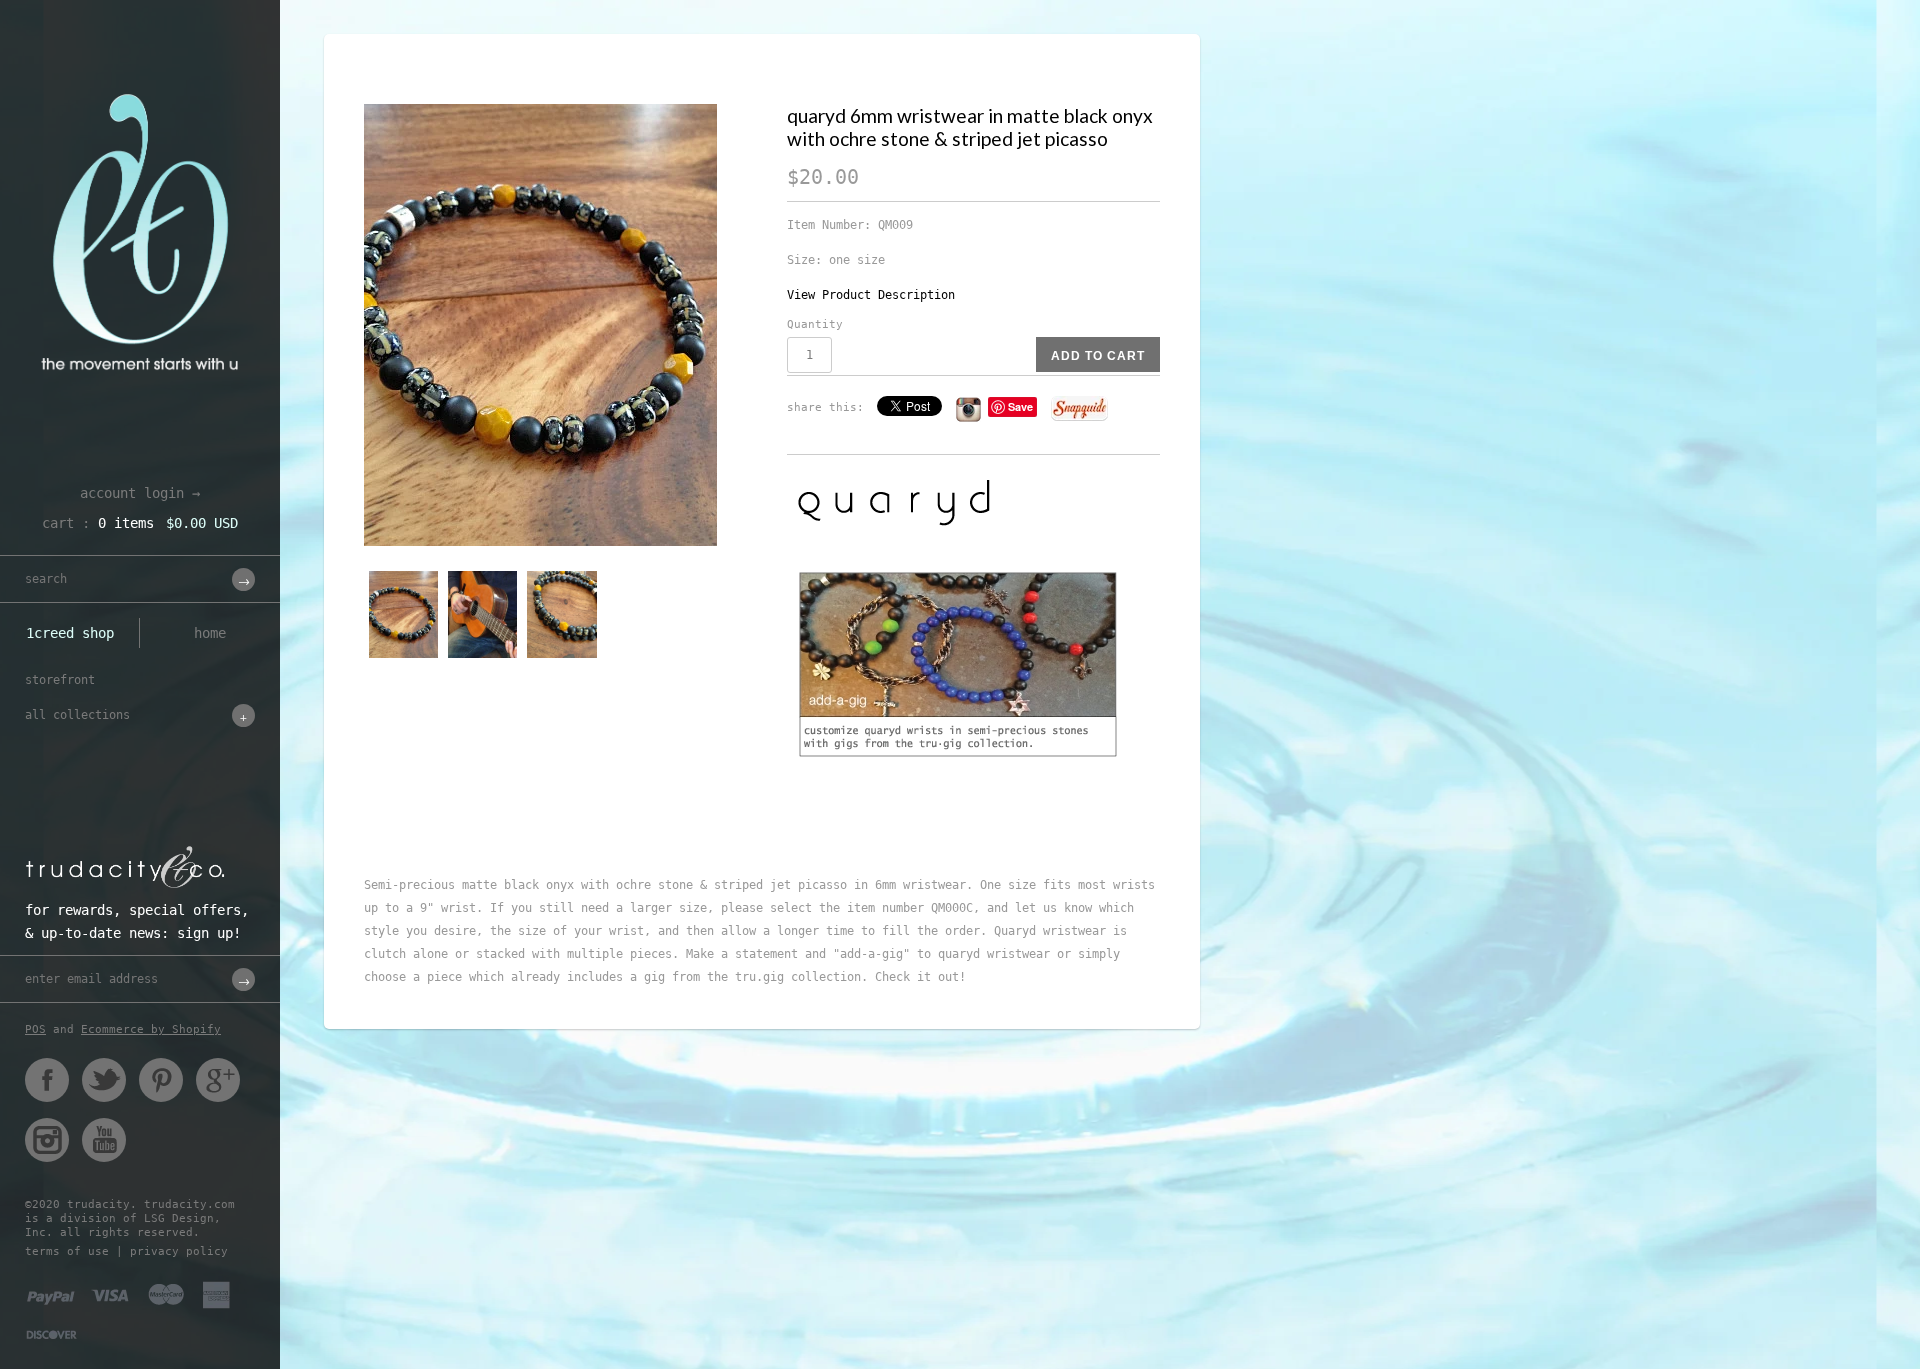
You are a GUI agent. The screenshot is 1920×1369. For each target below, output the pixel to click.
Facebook (47, 1080)
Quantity (815, 324)
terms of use (67, 1251)
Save (1020, 406)
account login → (140, 493)
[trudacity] (140, 65)
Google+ (218, 1080)
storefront (60, 680)
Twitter (104, 1080)
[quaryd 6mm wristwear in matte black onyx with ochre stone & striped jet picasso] (563, 325)
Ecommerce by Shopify (151, 1029)
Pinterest (161, 1080)
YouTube (104, 1140)
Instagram (47, 1140)
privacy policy (179, 1251)
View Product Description (871, 295)
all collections (77, 715)
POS (35, 1029)
